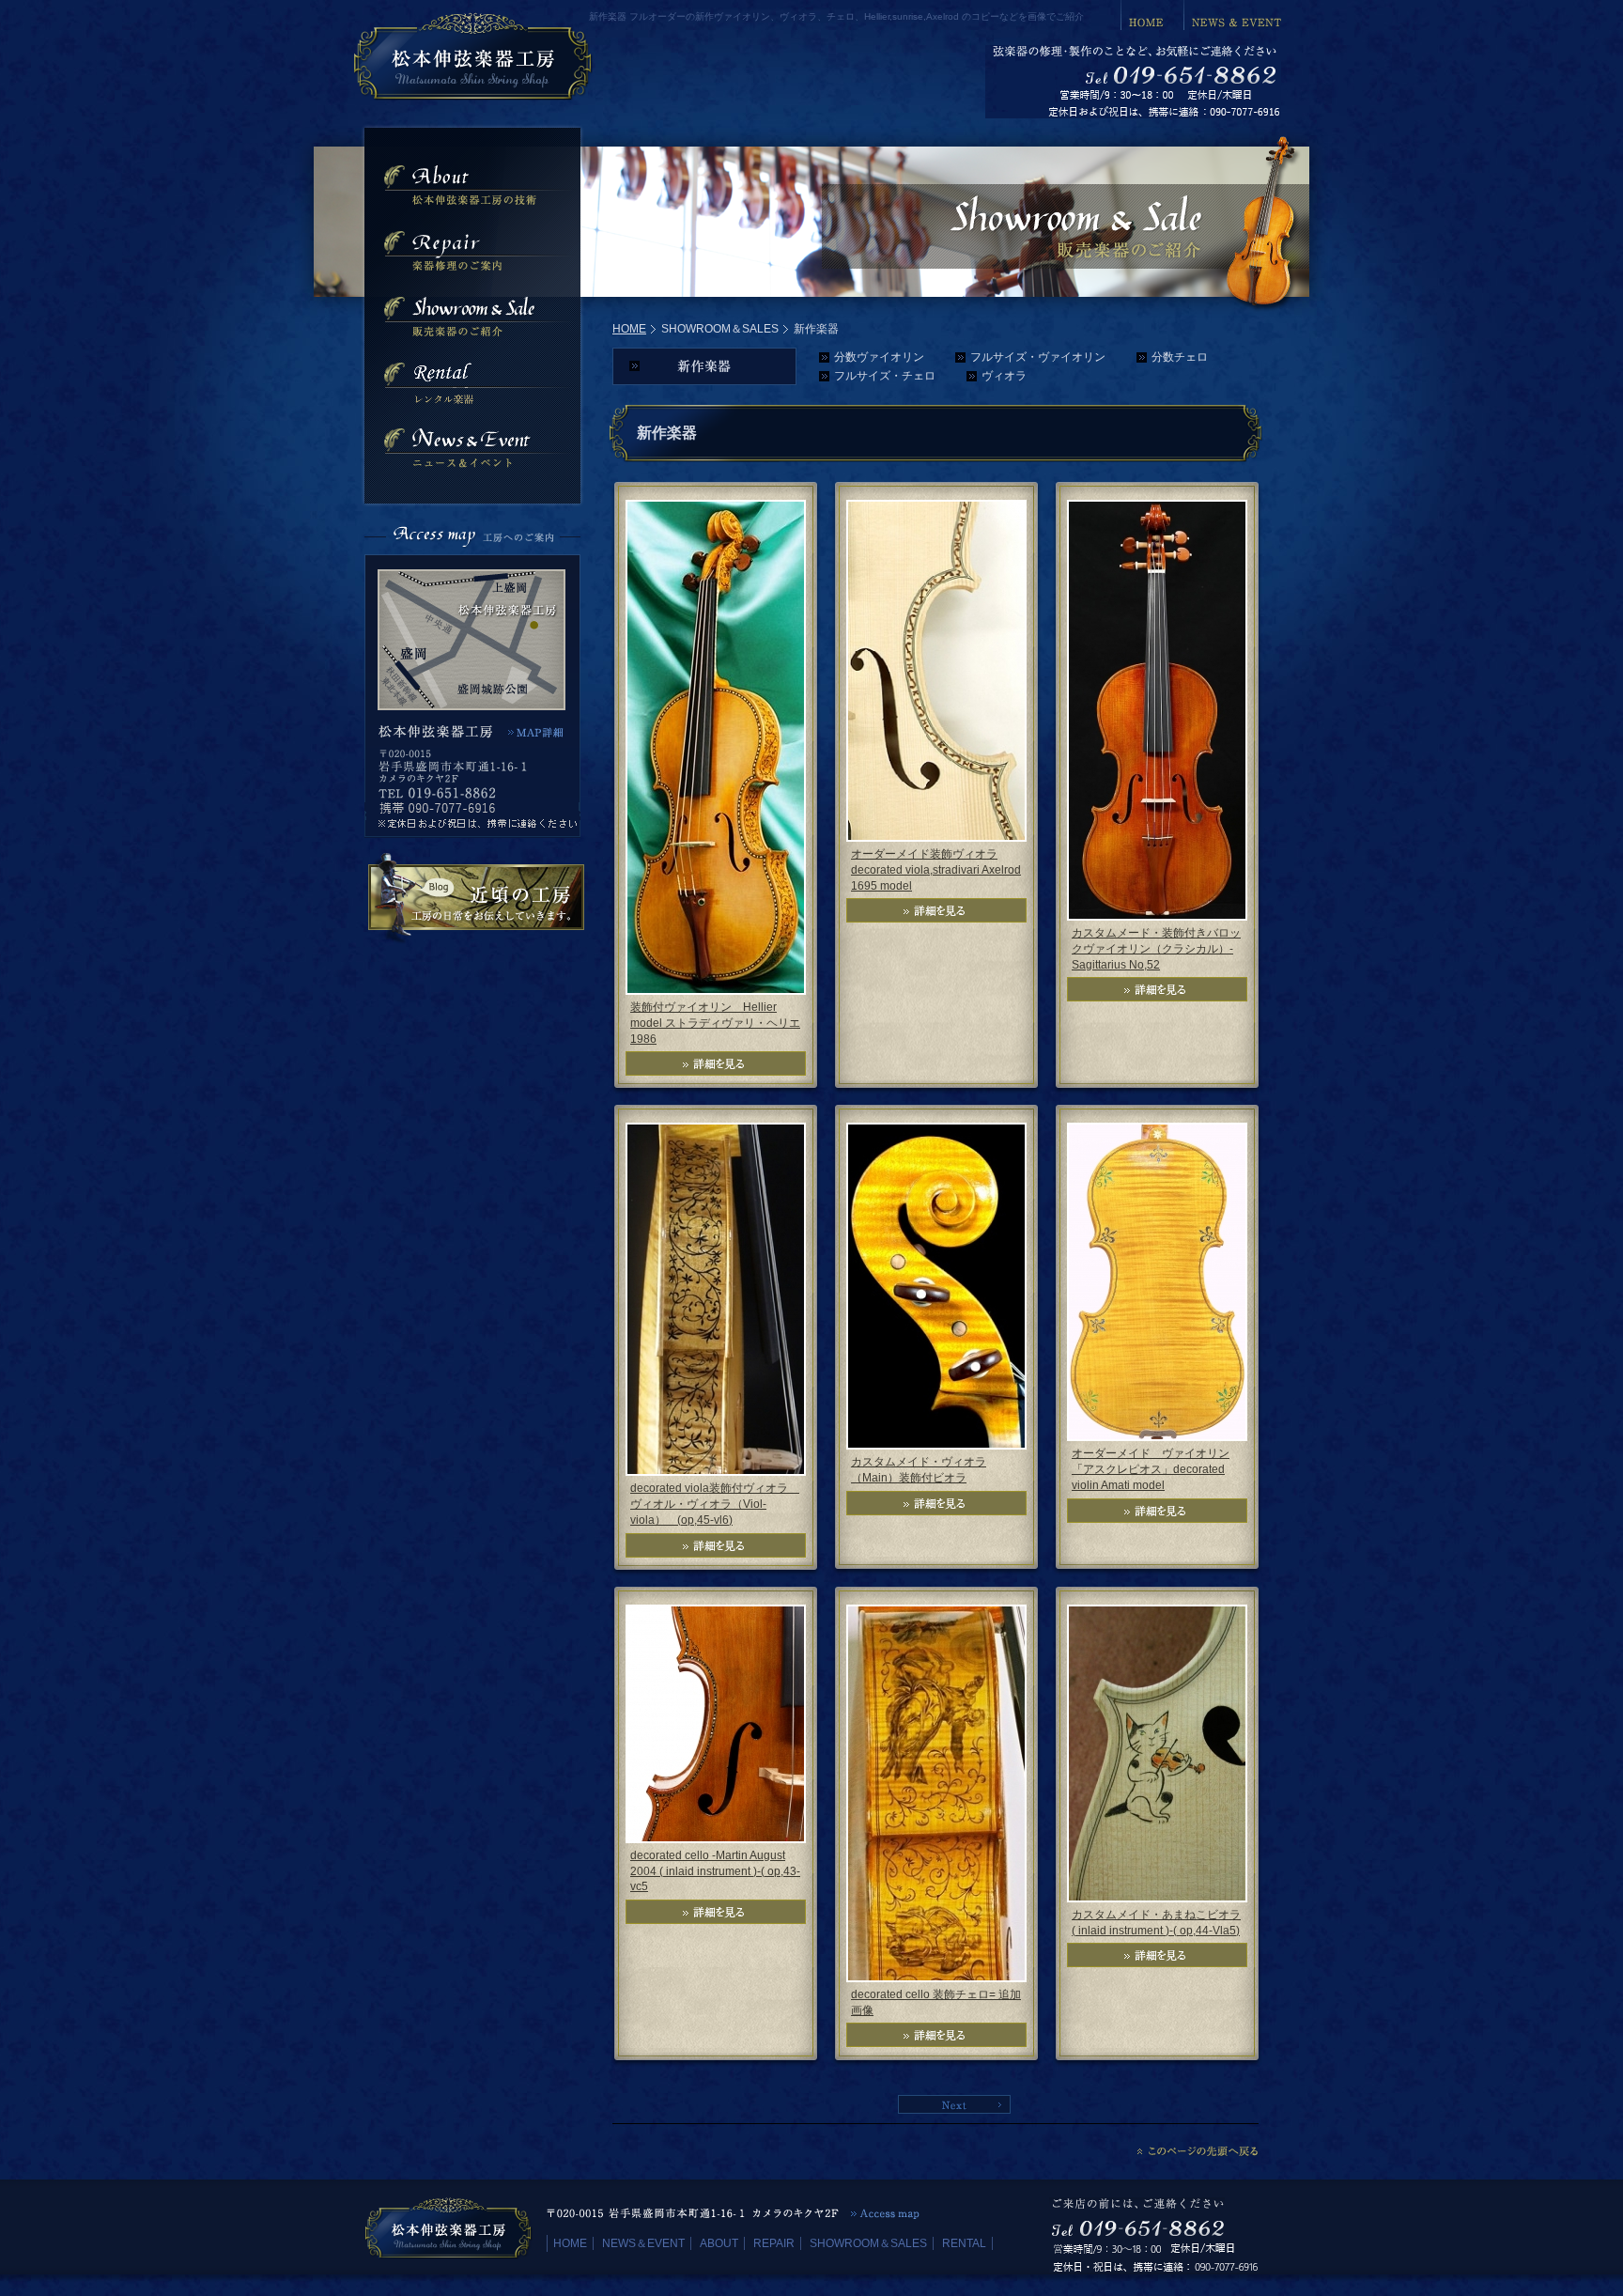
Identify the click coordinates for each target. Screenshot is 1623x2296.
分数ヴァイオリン (879, 357)
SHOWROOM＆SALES (868, 2243)
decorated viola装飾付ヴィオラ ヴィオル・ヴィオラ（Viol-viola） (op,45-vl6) (715, 1504)
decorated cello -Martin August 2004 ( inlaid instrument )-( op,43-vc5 (715, 1871)
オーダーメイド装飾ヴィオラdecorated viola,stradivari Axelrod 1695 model (936, 870)
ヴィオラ (1004, 376)
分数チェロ (1180, 357)
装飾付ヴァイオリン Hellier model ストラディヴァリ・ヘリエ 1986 (715, 1023)
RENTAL (964, 2243)
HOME (629, 329)
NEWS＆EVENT (643, 2243)
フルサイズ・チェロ (885, 376)
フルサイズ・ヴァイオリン (1038, 357)
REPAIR (774, 2243)
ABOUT (719, 2243)
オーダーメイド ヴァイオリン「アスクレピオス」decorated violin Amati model (1151, 1469)
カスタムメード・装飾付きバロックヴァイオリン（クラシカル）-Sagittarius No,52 (1156, 949)
